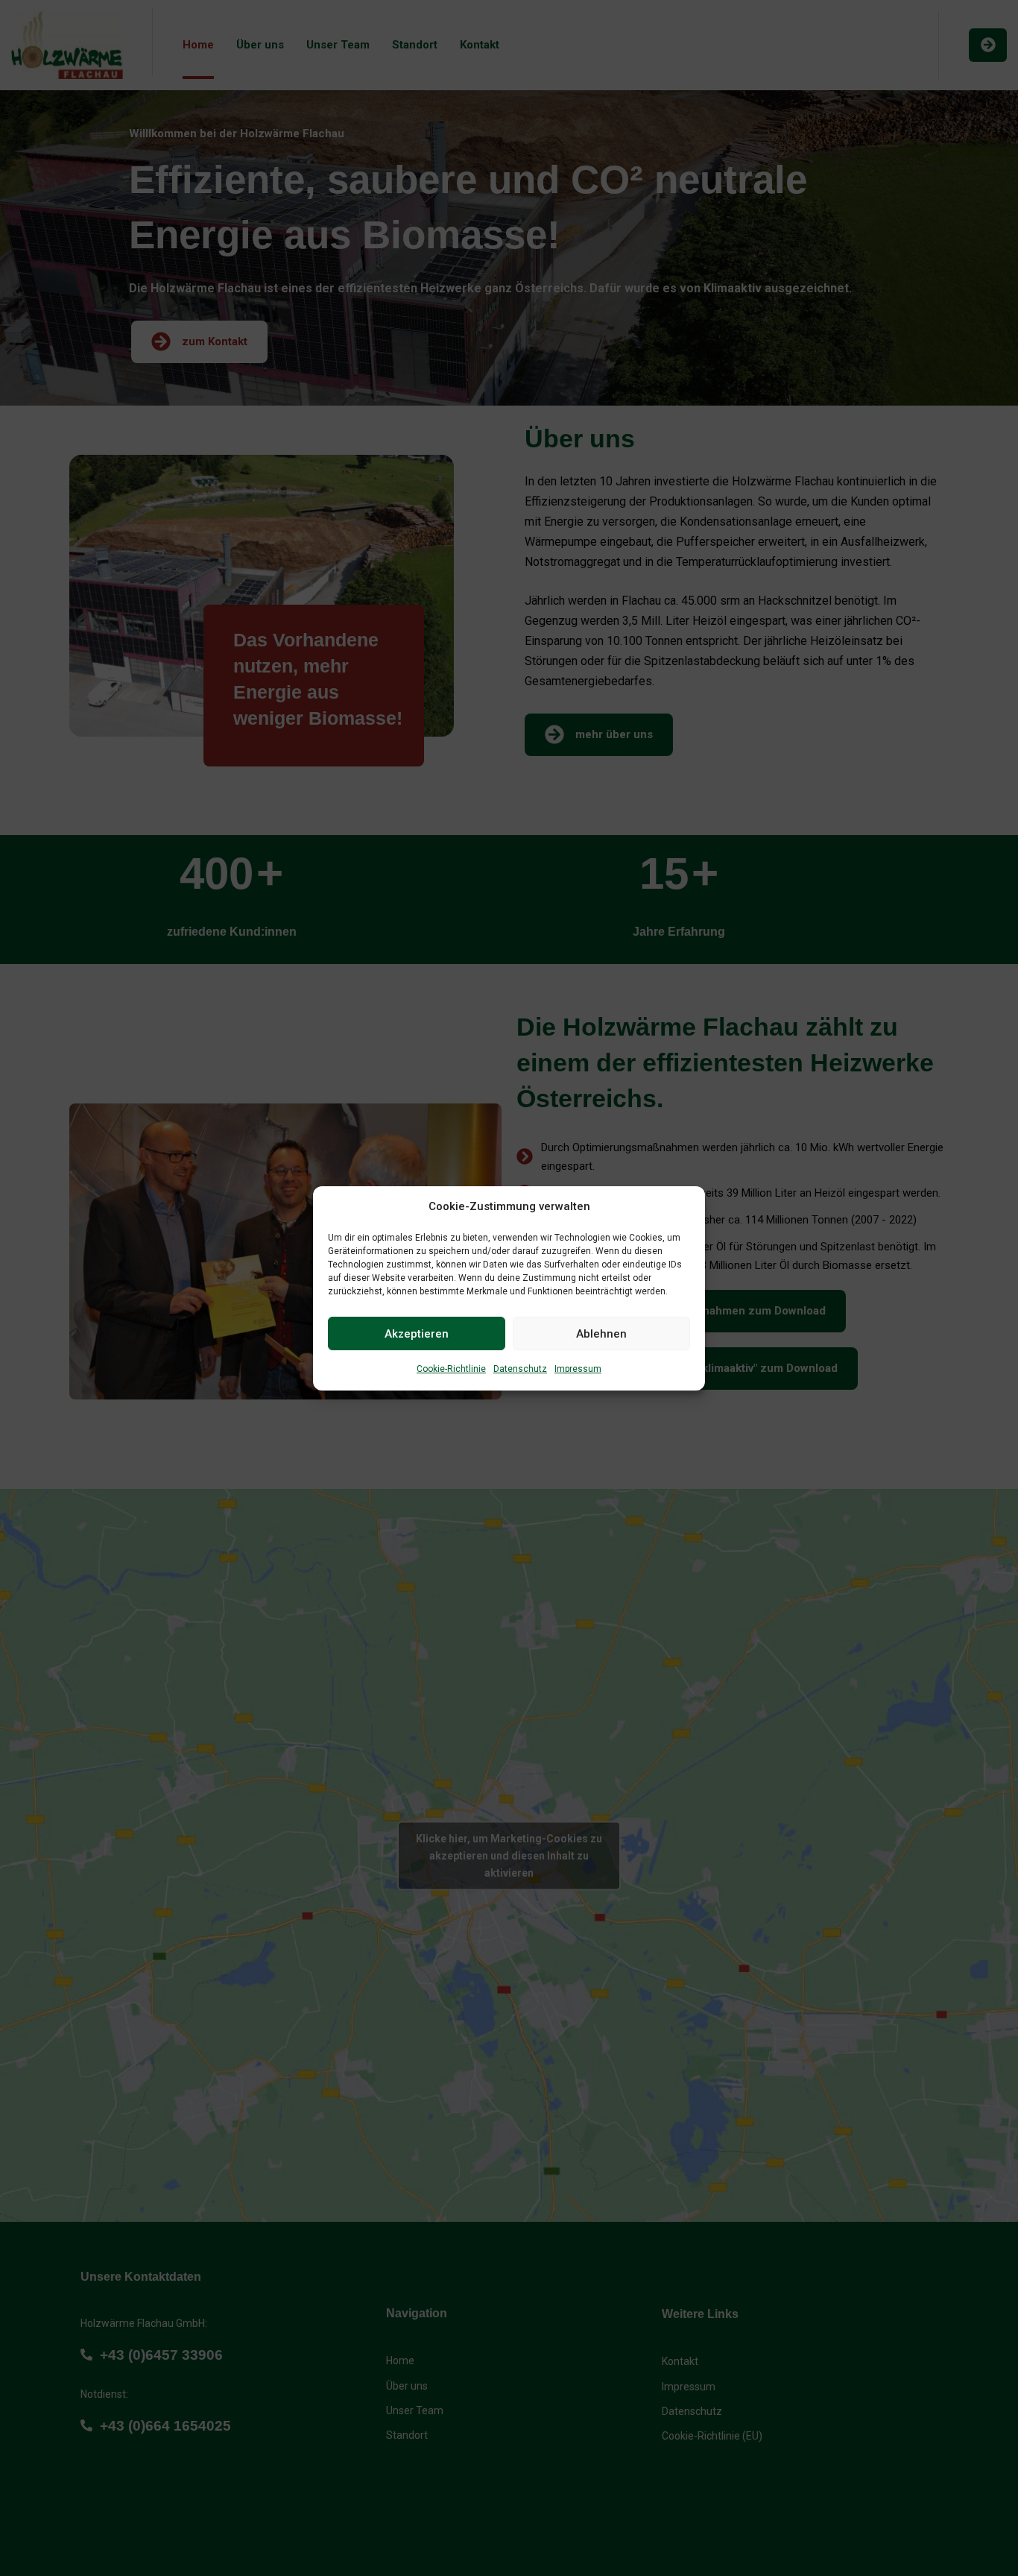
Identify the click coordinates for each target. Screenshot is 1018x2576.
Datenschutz (520, 1369)
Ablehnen (601, 1333)
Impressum (578, 1369)
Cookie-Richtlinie (451, 1369)
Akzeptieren (417, 1333)
